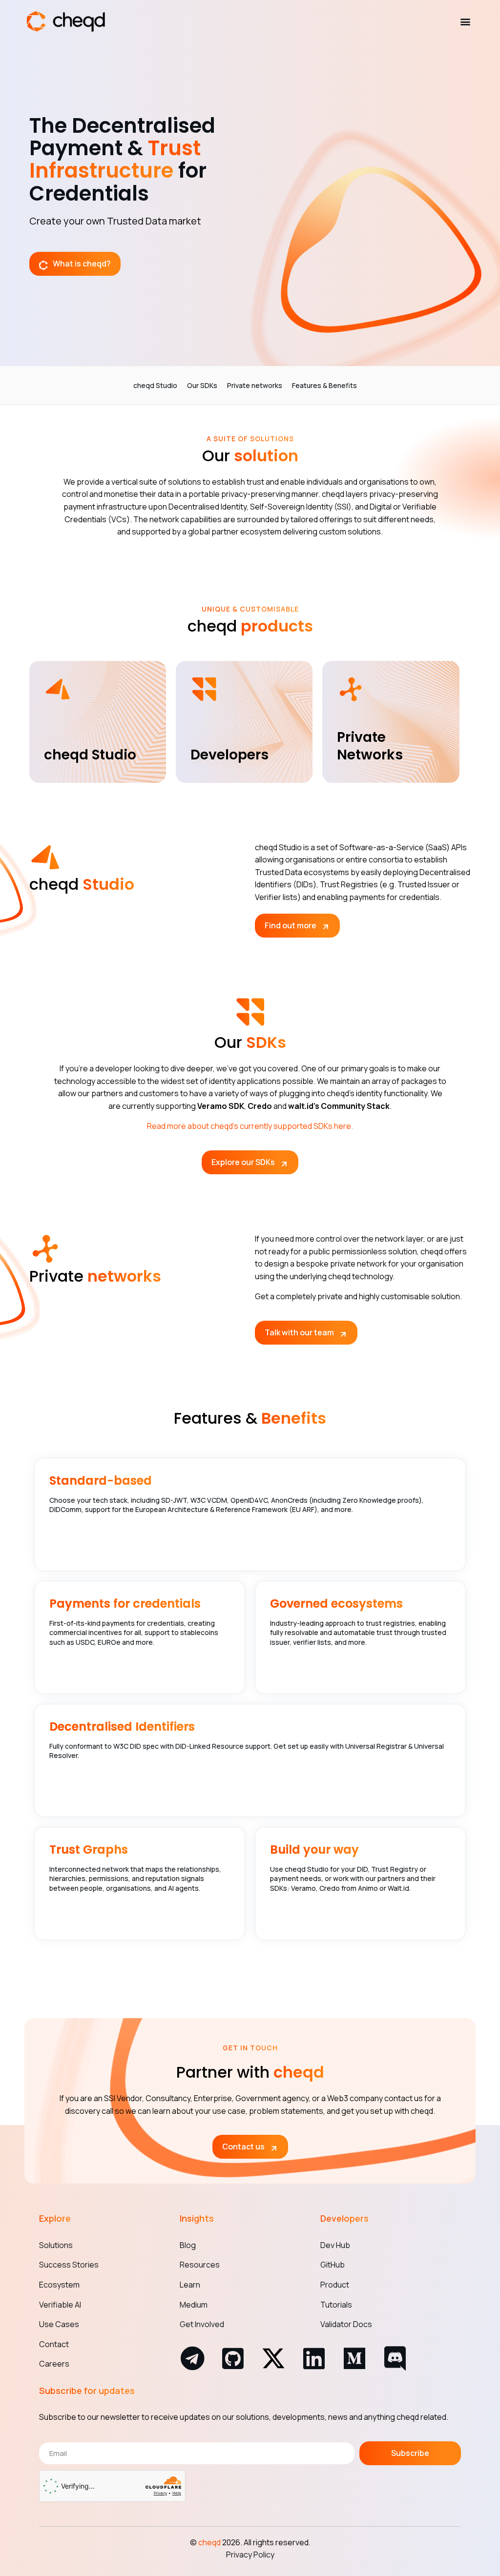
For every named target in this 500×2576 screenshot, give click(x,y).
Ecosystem (59, 2285)
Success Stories (69, 2265)
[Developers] (204, 689)
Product (335, 2285)
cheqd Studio (155, 385)
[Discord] (395, 2358)
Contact (54, 2344)
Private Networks (370, 746)
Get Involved (202, 2324)
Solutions (56, 2245)
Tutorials (336, 2305)
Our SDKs (202, 385)
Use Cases (59, 2324)
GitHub (333, 2265)
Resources (200, 2265)
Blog (188, 2245)
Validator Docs (346, 2324)
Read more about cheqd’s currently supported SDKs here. (250, 1126)
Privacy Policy (250, 2555)
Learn (190, 2285)
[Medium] (354, 2358)
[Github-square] (233, 2358)
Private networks (255, 385)
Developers (229, 755)
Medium (194, 2305)
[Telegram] (192, 2358)
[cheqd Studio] (58, 689)
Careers (54, 2364)
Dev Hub (335, 2245)
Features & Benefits (324, 385)
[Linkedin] (314, 2358)
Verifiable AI (60, 2305)
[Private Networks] (351, 689)
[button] (465, 22)
